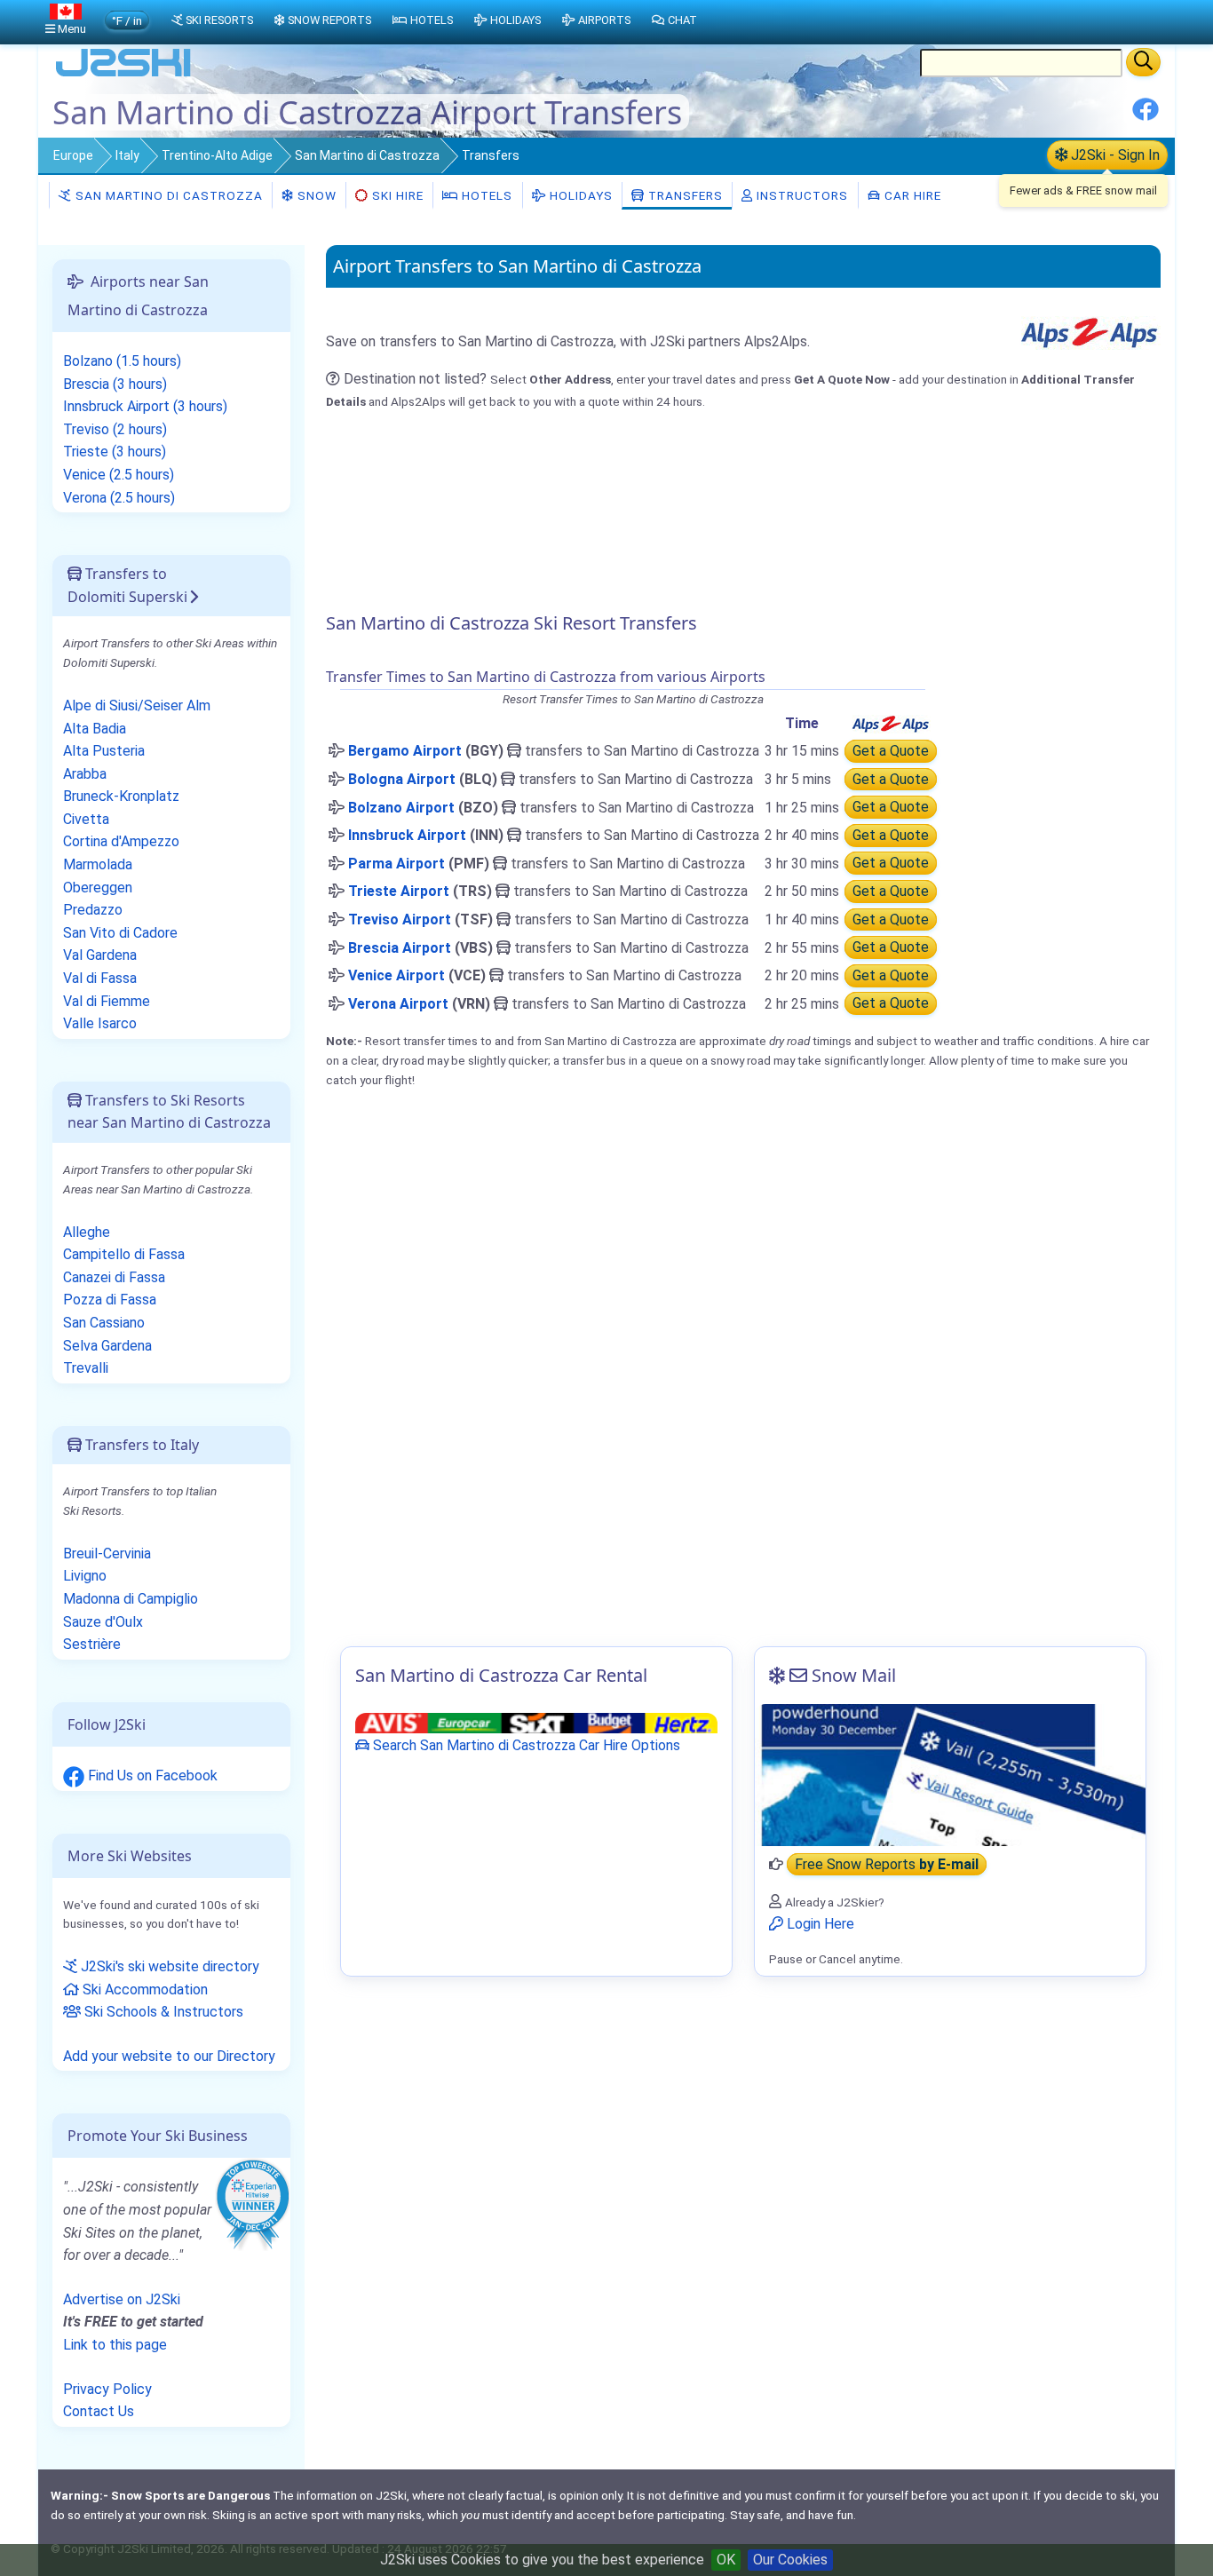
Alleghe (87, 1232)
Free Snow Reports (887, 1864)
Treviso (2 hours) (115, 429)
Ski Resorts (219, 20)
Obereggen (98, 888)
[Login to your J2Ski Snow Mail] (950, 1775)
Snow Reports (329, 20)
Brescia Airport (400, 948)
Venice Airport (396, 975)
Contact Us (99, 2411)
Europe (73, 155)
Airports (604, 20)
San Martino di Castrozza (367, 155)
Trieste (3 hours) (115, 452)
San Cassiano (104, 1323)
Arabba (85, 774)
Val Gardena (100, 955)
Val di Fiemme (107, 1001)
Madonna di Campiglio (131, 1599)
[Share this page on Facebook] (1146, 116)
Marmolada (98, 864)
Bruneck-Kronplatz (121, 796)
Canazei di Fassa (114, 1277)
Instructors (801, 195)
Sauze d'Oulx (103, 1622)
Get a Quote (891, 751)
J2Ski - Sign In (1114, 155)
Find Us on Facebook (151, 1775)
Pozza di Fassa (110, 1300)
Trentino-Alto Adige (217, 155)
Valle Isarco (100, 1023)
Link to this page (115, 2345)
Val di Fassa (100, 978)
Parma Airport (396, 864)
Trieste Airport (399, 891)
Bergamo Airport (405, 751)
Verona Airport (398, 1004)
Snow (315, 195)
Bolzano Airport (401, 808)
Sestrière (92, 1644)
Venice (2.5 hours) (119, 475)
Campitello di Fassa (124, 1254)
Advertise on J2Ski (122, 2299)
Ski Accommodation (143, 1989)
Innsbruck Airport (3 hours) (145, 406)
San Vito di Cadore (120, 933)
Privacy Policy (107, 2389)
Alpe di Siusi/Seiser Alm (137, 705)
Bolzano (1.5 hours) (122, 361)
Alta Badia (95, 729)
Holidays (579, 195)
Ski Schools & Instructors (162, 2012)
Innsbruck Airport (407, 835)
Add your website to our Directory (169, 2056)
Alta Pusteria (104, 751)
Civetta (86, 819)
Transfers (684, 195)
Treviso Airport (400, 919)
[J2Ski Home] (123, 75)
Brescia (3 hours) (115, 384)
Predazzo (93, 910)
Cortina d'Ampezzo (121, 841)
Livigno (85, 1576)
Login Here (819, 1924)
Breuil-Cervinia (107, 1554)
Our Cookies (790, 2560)
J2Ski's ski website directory (168, 1966)
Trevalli (86, 1368)
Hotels (485, 195)
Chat (682, 20)
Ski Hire (398, 195)
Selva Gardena (107, 1346)
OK (726, 2560)
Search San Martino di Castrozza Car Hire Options (525, 1745)
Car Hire (911, 195)
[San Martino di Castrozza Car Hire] (536, 1722)
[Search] (1143, 62)
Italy (127, 155)
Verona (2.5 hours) (119, 498)
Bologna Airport (402, 779)
